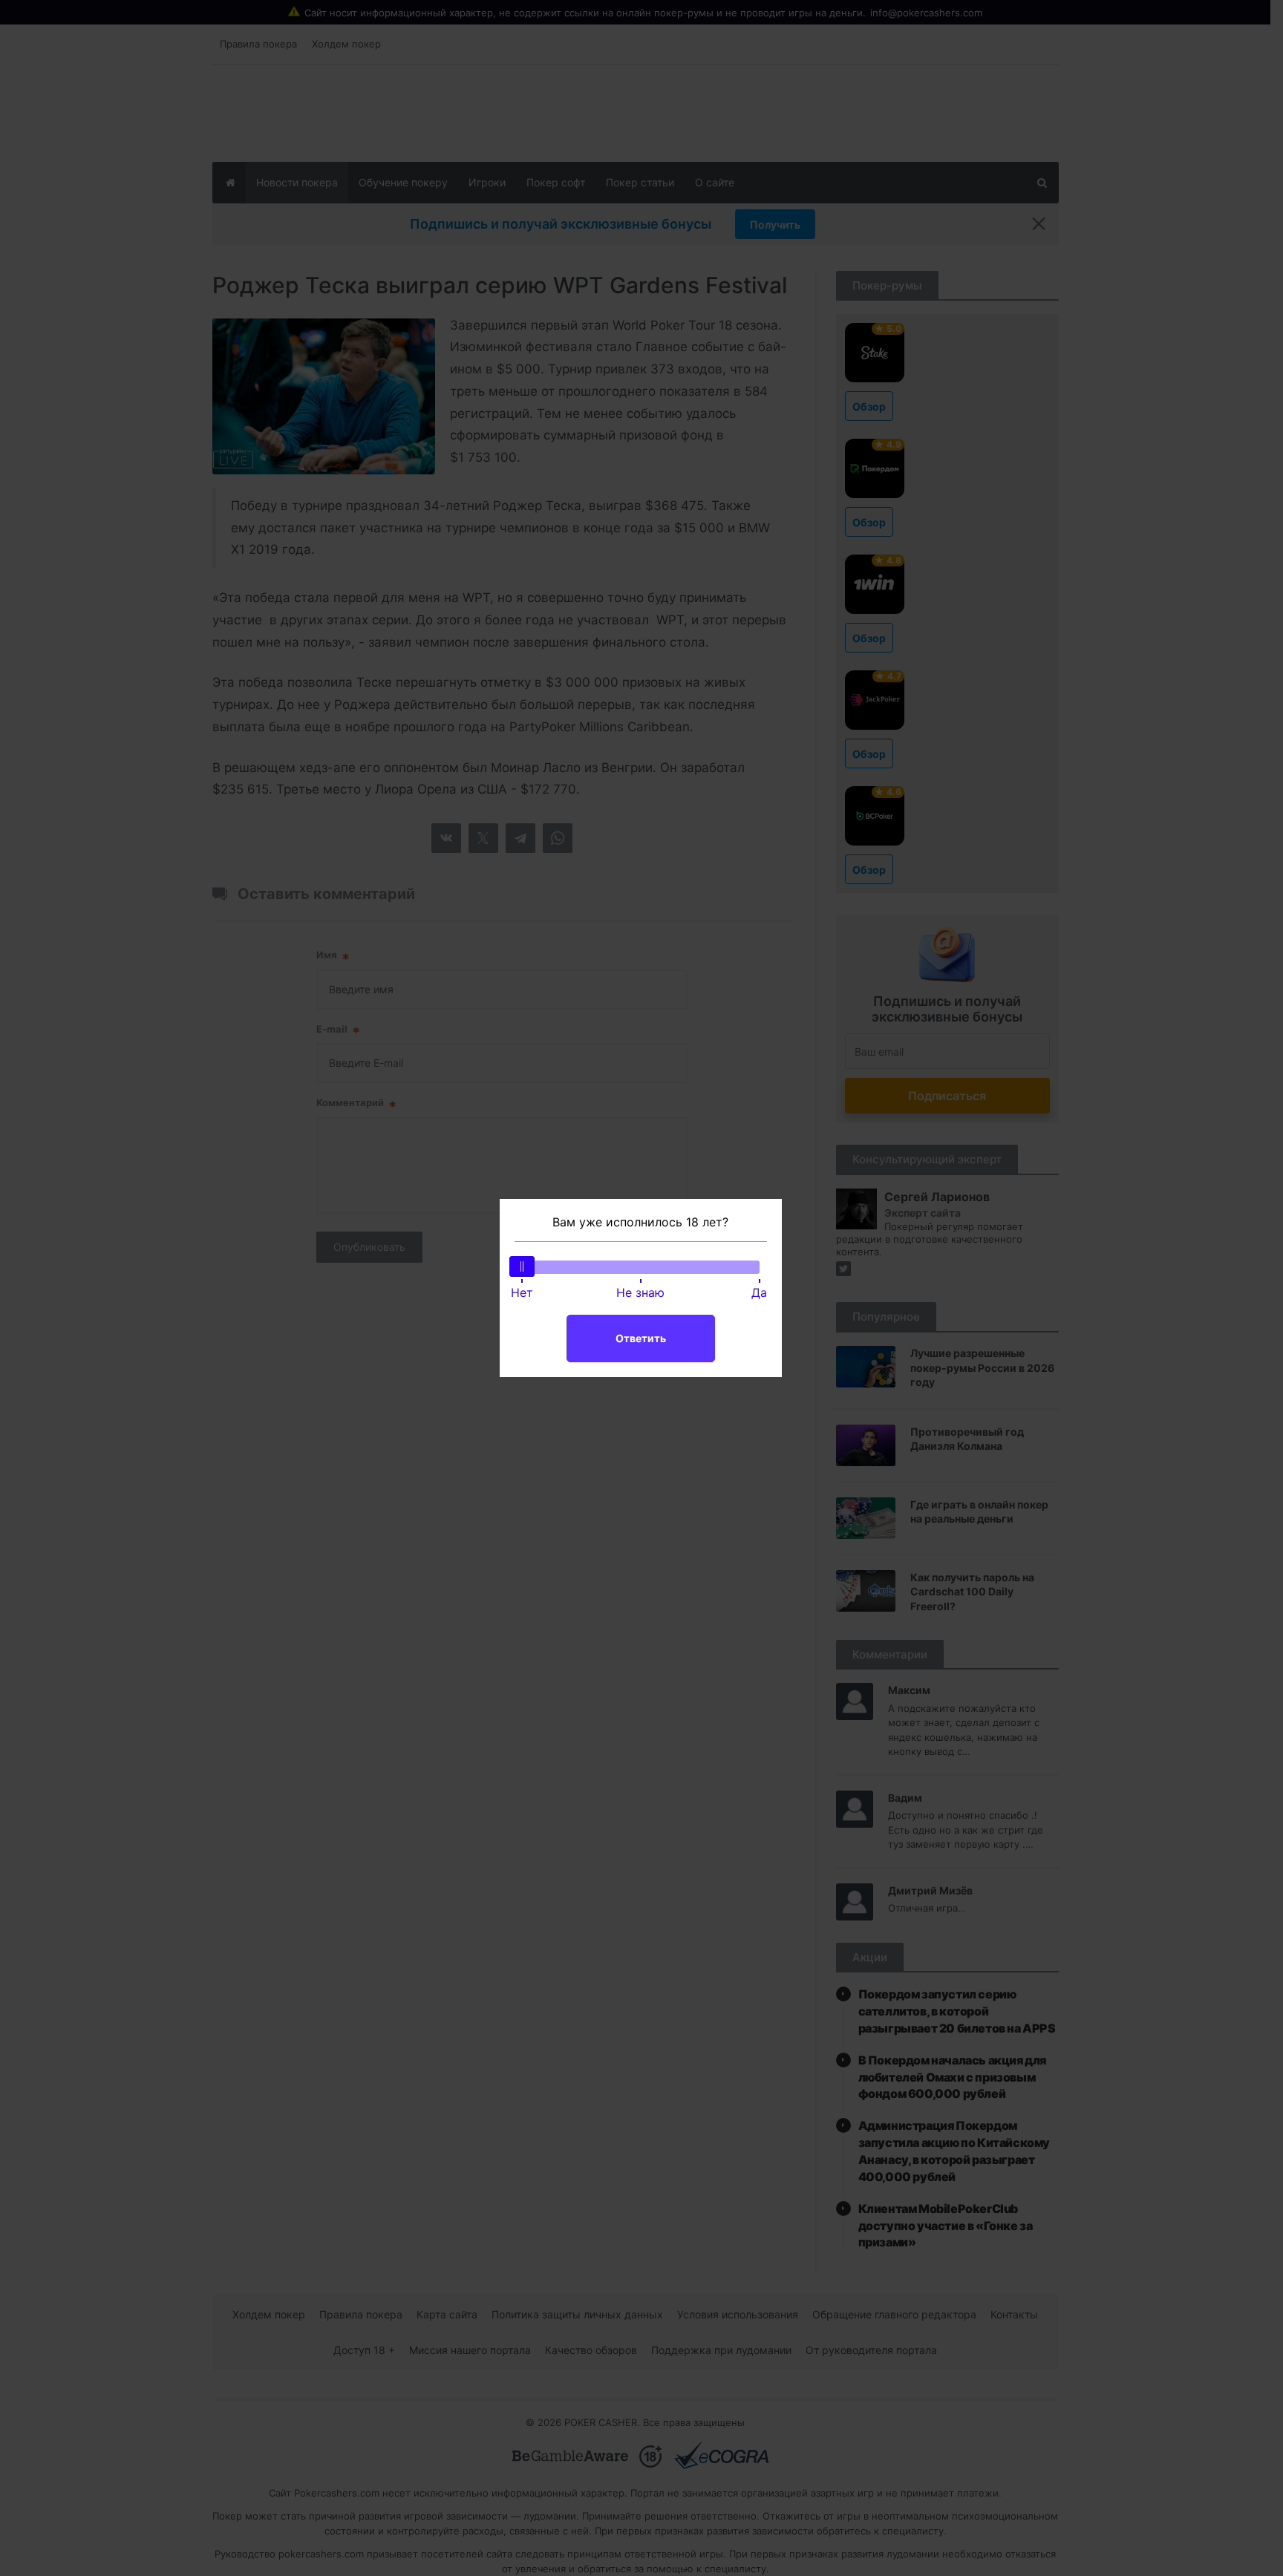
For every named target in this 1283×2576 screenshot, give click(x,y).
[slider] (522, 1266)
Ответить (641, 1338)
